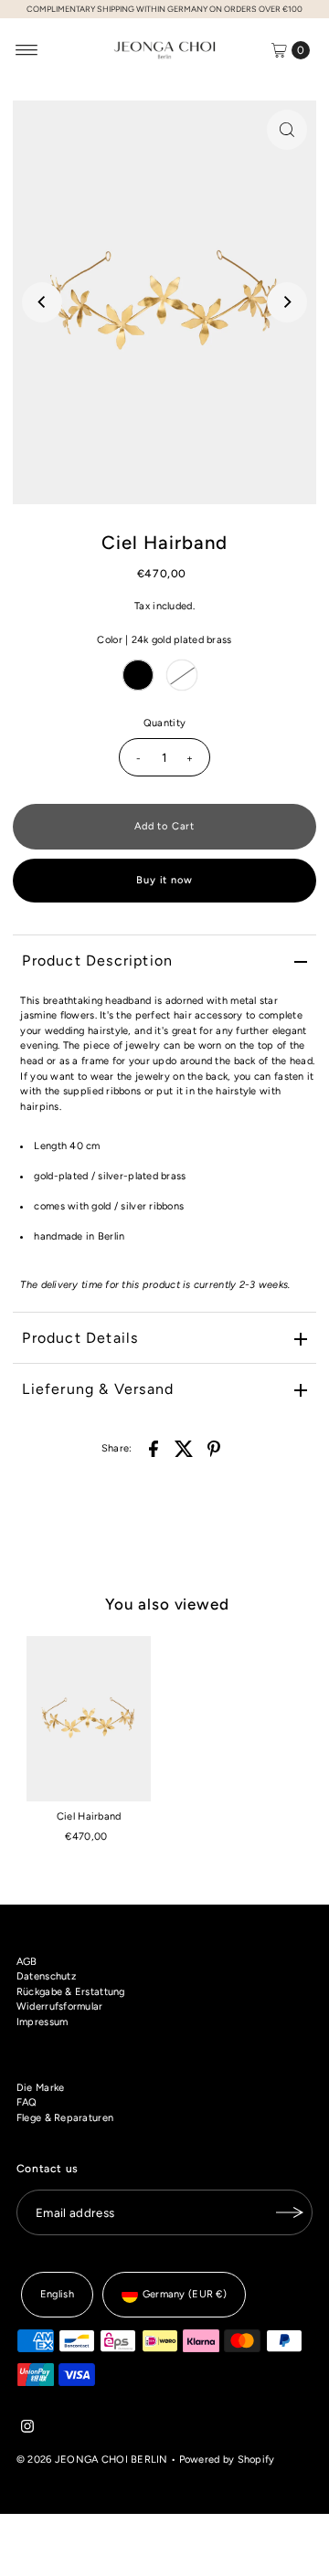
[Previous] (42, 302)
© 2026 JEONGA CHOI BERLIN (92, 2460)
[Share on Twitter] (184, 1449)
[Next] (287, 302)
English (57, 2294)
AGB (27, 1962)
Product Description (97, 961)
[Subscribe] (290, 2212)
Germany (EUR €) (185, 2294)
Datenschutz (46, 1976)
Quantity (164, 723)
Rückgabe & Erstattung (71, 1992)
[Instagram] (27, 2430)
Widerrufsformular (60, 2006)
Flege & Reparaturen (65, 2118)
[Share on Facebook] (154, 1449)
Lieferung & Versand (98, 1389)
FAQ (27, 2102)
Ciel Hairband (89, 1816)
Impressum (42, 2022)
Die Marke (41, 2088)
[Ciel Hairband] (89, 1719)
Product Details (80, 1338)
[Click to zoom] (287, 130)
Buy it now (164, 880)
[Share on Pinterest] (214, 1449)
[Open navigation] (27, 50)
